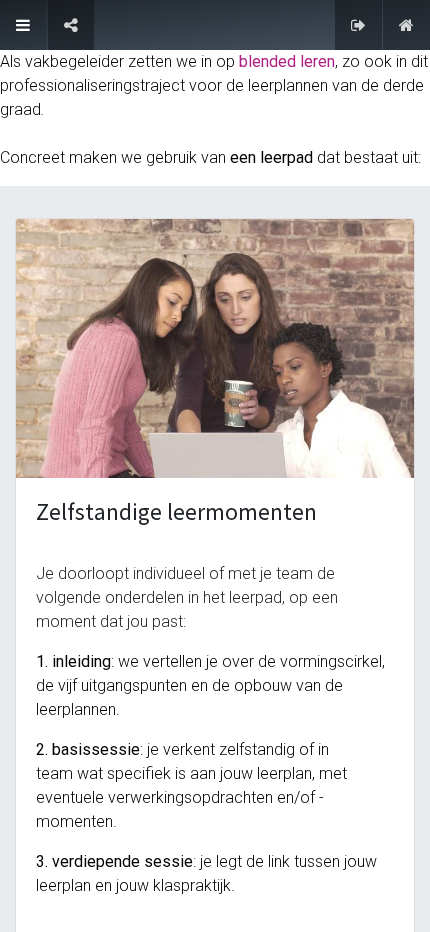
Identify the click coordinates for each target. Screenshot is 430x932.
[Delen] (71, 25)
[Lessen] (23, 25)
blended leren (287, 61)
